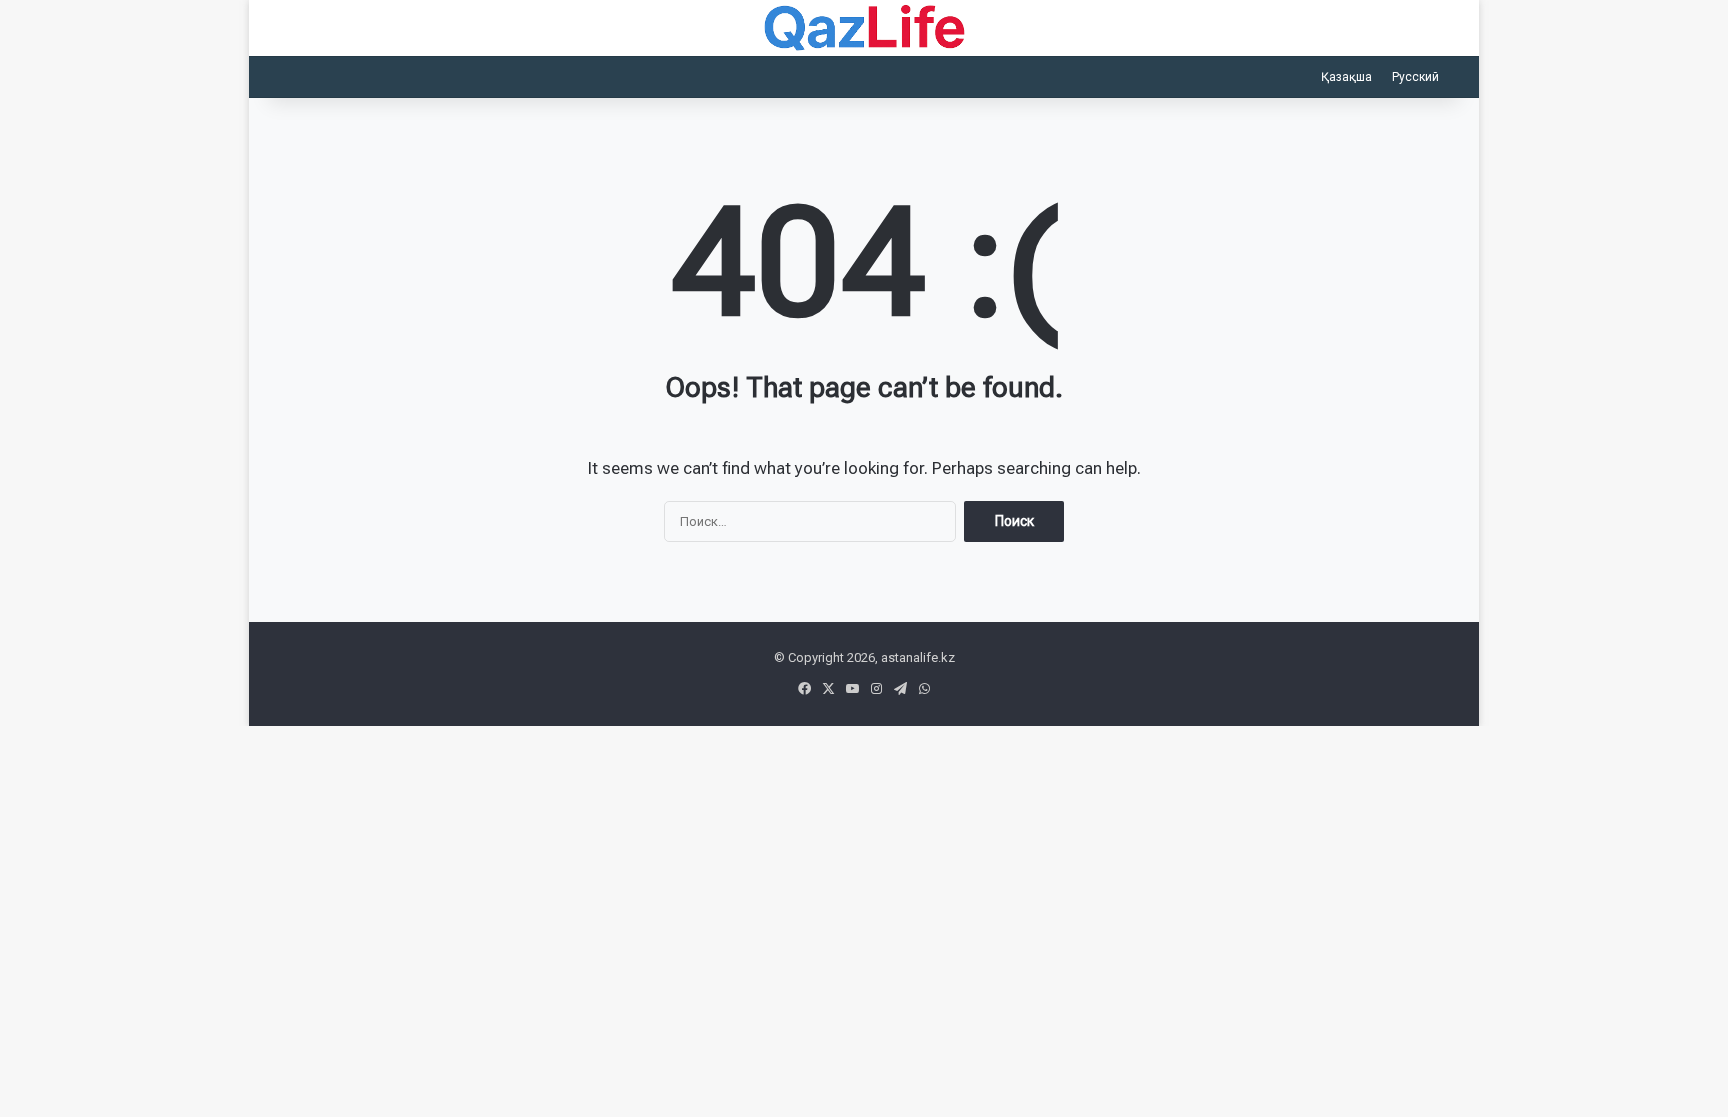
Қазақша (1346, 77)
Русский (1415, 77)
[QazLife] (864, 28)
